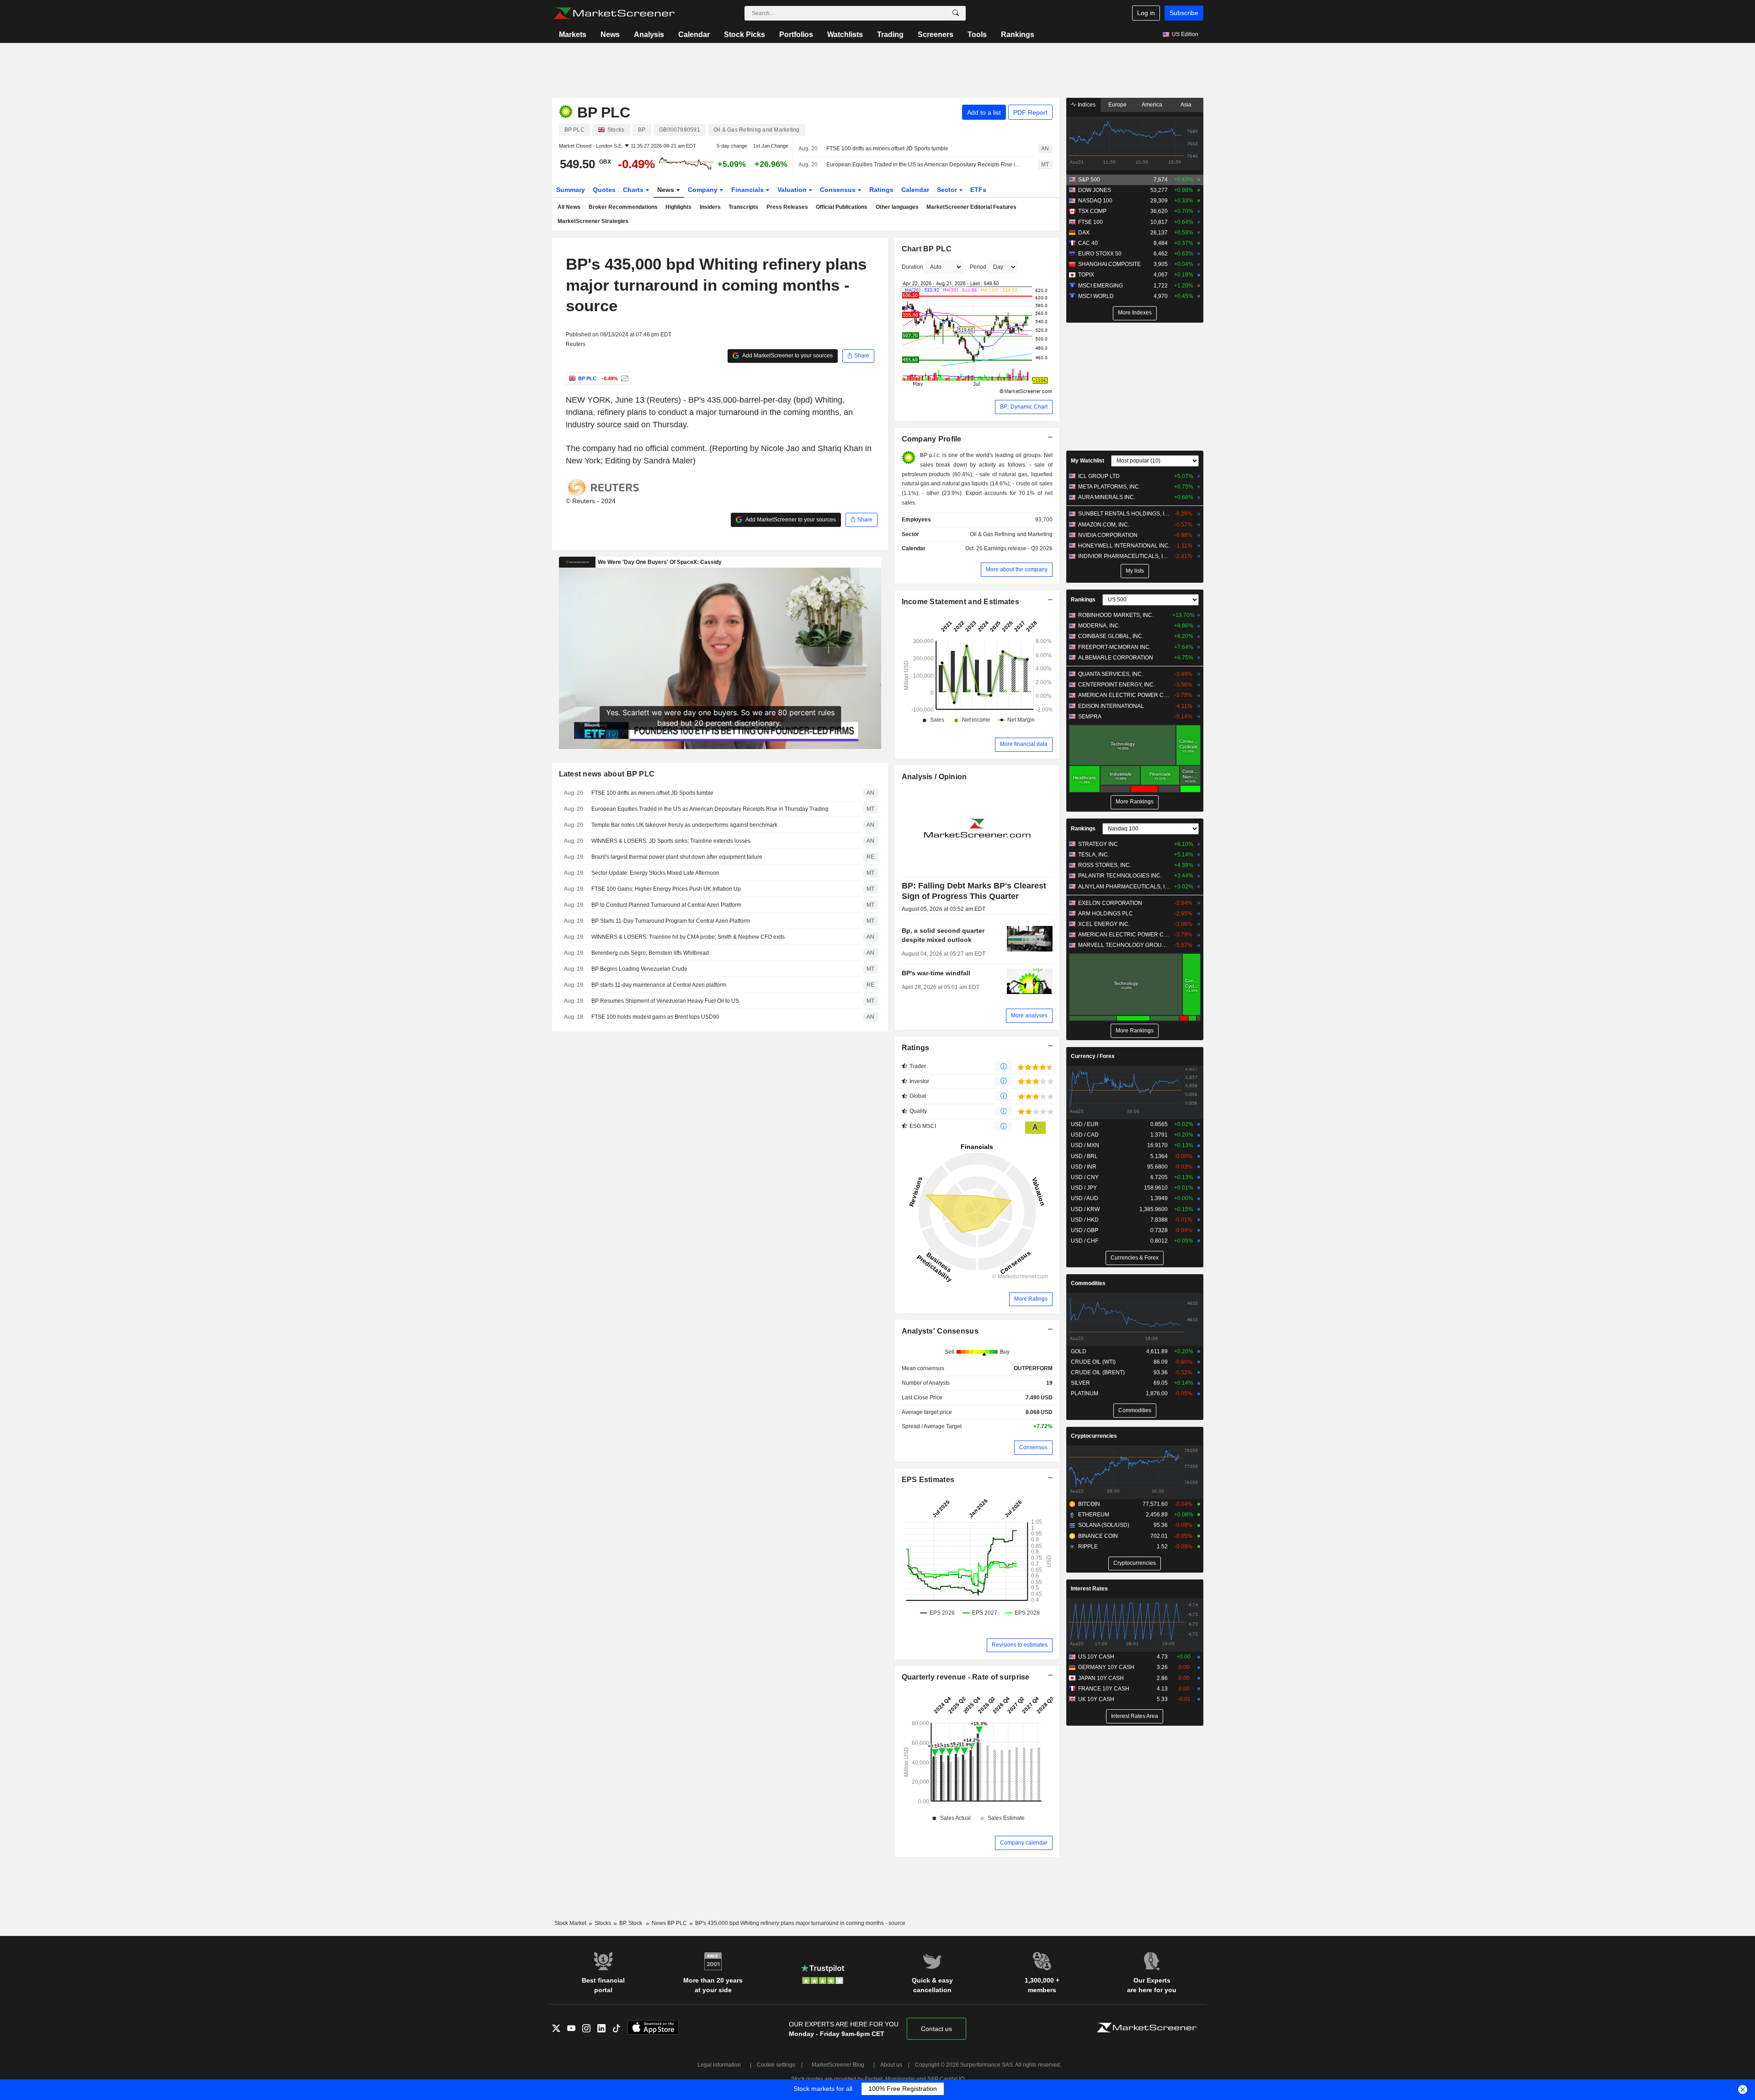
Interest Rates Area (1135, 1716)
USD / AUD (1085, 1198)
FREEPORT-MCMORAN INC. (1114, 647)
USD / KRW (1085, 1209)
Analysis (649, 35)
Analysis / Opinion (934, 777)
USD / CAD (1085, 1135)
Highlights (678, 207)
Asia (1186, 105)
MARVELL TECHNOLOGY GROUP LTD (1124, 945)
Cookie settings (776, 2065)
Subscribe (1184, 13)
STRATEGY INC (1098, 844)
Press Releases (787, 207)
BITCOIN (1089, 1504)
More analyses (1029, 1015)
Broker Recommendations (623, 207)
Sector (948, 190)
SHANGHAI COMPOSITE (1109, 264)
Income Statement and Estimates (961, 602)
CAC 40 (1088, 243)
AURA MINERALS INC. (1107, 497)
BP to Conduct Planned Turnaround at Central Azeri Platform (666, 905)
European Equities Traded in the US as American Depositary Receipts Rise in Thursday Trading (924, 165)
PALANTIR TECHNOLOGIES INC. (1120, 876)
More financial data (1024, 744)
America (1152, 105)
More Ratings (1031, 1299)
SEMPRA (1090, 717)
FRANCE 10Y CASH (1104, 1689)
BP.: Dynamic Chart (1024, 407)
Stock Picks (745, 35)
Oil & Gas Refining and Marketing (1011, 534)
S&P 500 (1089, 180)
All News (569, 207)
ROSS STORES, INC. (1105, 865)
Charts (634, 190)
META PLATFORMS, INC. (1109, 487)
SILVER (1080, 1383)
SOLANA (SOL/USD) (1104, 1525)
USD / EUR (1085, 1124)
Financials (748, 190)
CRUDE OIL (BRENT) (1098, 1372)
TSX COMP (1092, 211)
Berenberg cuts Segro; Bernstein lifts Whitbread (650, 953)
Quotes (604, 190)
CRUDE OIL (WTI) (1093, 1362)
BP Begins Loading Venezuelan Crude (639, 969)
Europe (1117, 105)
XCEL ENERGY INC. (1104, 924)
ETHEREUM (1094, 1515)
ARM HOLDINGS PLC (1106, 914)
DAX (1084, 233)
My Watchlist (1088, 461)
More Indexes (1135, 313)
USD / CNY (1085, 1177)
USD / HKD (1085, 1220)
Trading (890, 35)
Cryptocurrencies (1094, 1436)
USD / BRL (1084, 1156)
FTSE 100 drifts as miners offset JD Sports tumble (887, 149)
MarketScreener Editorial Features (971, 207)
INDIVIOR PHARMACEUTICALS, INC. (1124, 556)
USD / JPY (1084, 1188)
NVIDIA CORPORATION (1108, 535)
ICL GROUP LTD (1099, 476)
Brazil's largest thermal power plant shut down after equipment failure (677, 857)
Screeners (936, 35)
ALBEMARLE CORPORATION (1116, 658)
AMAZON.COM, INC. (1104, 525)
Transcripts (743, 207)
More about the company (1017, 569)
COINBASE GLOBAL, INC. (1111, 636)
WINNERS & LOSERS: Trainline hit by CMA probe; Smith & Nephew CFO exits (688, 937)
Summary (571, 190)
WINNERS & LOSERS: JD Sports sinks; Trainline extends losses (671, 841)
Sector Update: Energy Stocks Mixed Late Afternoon (655, 873)
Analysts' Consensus (940, 1331)
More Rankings (1135, 802)
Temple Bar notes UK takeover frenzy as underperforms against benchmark (684, 825)
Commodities (1088, 1283)
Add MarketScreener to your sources (787, 356)
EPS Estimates (928, 1480)
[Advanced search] (956, 13)
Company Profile (932, 439)
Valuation (793, 190)
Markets (573, 35)
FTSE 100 (1090, 222)
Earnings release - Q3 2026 (1018, 548)
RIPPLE (1088, 1547)
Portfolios (796, 35)
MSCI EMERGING (1101, 286)
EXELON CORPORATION (1110, 903)
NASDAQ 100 (1095, 201)
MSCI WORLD (1096, 296)
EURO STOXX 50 (1100, 254)
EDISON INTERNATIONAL (1111, 706)
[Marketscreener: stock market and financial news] (614, 13)
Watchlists (845, 35)
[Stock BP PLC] (624, 378)
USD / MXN (1085, 1145)
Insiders (710, 207)
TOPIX (1086, 275)
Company (704, 190)
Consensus (839, 190)
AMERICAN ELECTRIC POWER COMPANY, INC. (1124, 695)
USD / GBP (1085, 1230)
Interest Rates (1089, 1589)
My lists (1135, 571)
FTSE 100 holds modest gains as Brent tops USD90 (655, 1017)
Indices (1086, 105)
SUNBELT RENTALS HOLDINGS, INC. (1124, 514)
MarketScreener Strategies (593, 221)
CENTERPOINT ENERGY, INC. (1117, 685)
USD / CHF (1085, 1241)
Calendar (694, 35)
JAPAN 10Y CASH (1101, 1678)
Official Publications (842, 207)
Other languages (897, 207)
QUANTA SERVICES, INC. (1111, 674)
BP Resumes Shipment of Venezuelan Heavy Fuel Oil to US (665, 1001)
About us (891, 2065)
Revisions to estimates (1020, 1645)
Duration (912, 267)
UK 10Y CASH (1096, 1699)
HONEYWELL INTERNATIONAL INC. (1124, 546)
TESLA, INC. (1094, 855)
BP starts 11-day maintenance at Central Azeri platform (659, 985)
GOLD (1079, 1351)
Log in (1146, 13)
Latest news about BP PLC (607, 774)
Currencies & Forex (1135, 1258)
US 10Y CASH (1096, 1657)
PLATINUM (1085, 1393)
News (610, 35)
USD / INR (1084, 1167)
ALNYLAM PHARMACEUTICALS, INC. (1124, 887)
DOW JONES (1095, 190)
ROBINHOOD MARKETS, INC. (1116, 615)
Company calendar (1024, 1843)
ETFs (978, 190)
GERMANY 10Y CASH (1106, 1667)
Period (978, 267)
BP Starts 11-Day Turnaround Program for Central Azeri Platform (671, 921)
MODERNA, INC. (1099, 626)
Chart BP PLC (927, 249)
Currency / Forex (1093, 1056)
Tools (977, 35)
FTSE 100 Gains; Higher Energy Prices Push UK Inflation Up (666, 889)
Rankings (1018, 35)
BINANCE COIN (1098, 1536)
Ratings (881, 190)
